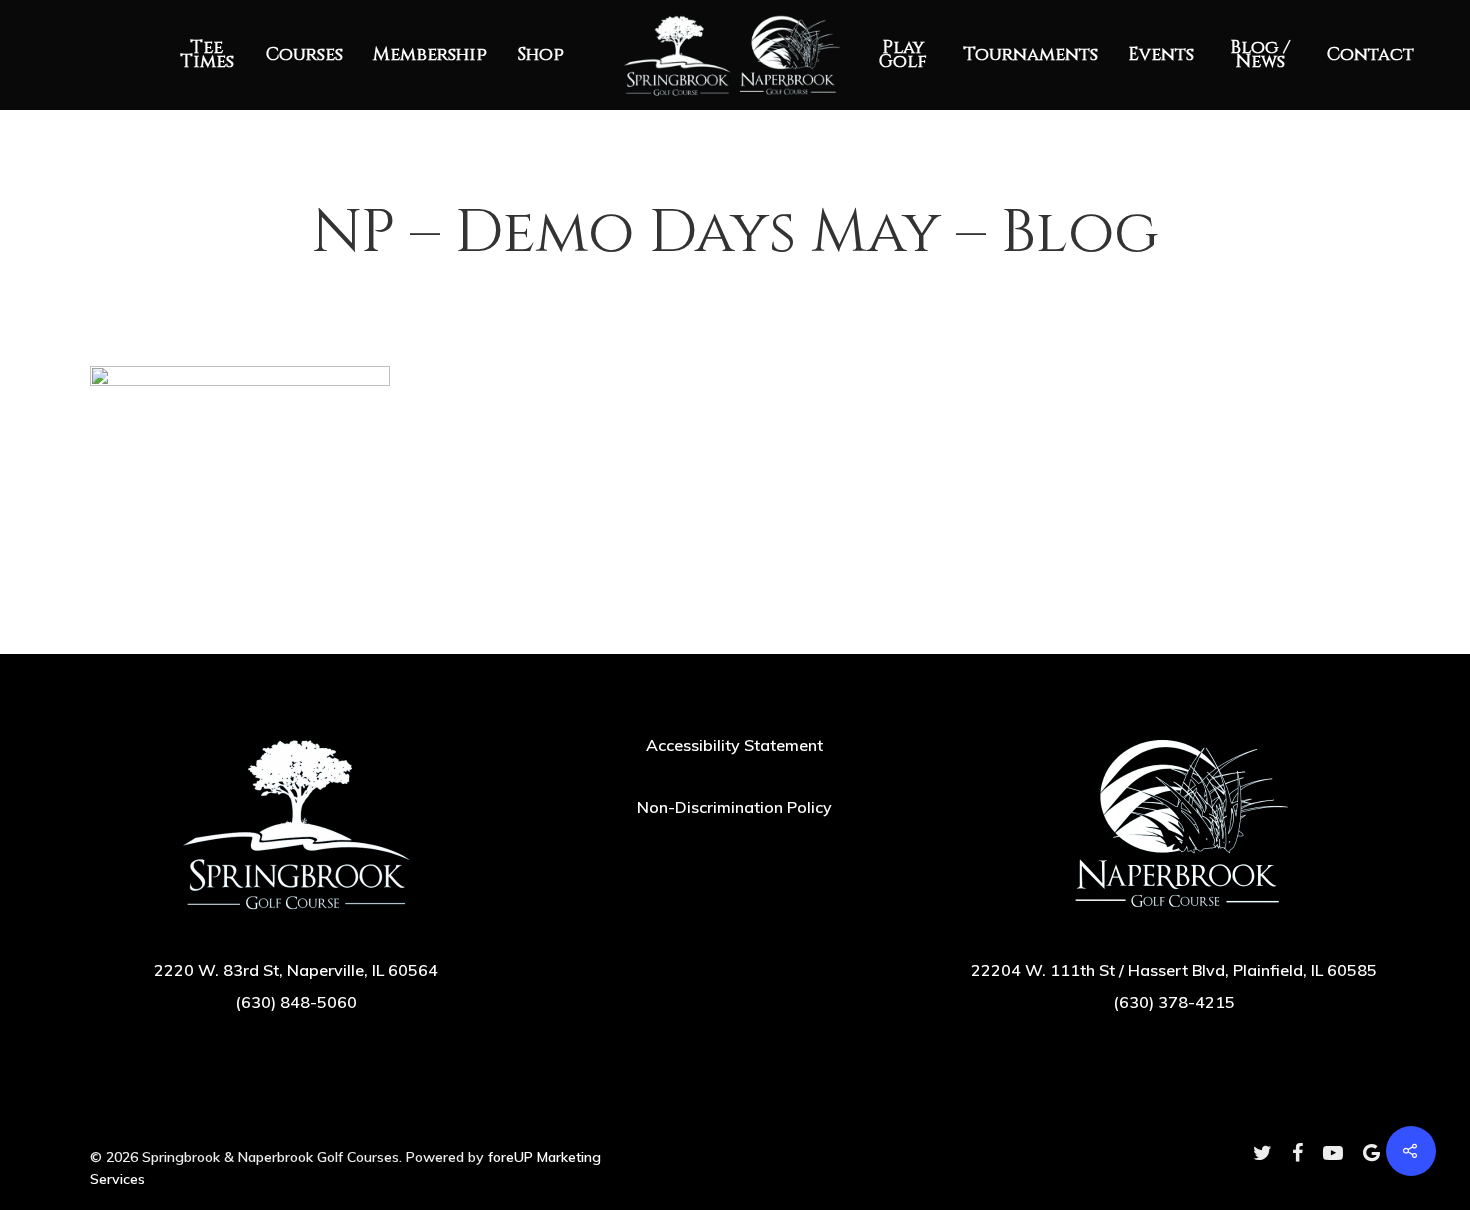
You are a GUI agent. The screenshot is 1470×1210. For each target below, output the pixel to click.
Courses (304, 55)
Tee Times (207, 55)
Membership (430, 55)
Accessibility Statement (734, 745)
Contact (1370, 55)
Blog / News (1260, 55)
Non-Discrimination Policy (734, 807)
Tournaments (1030, 55)
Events (1161, 55)
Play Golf (903, 55)
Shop (540, 55)
